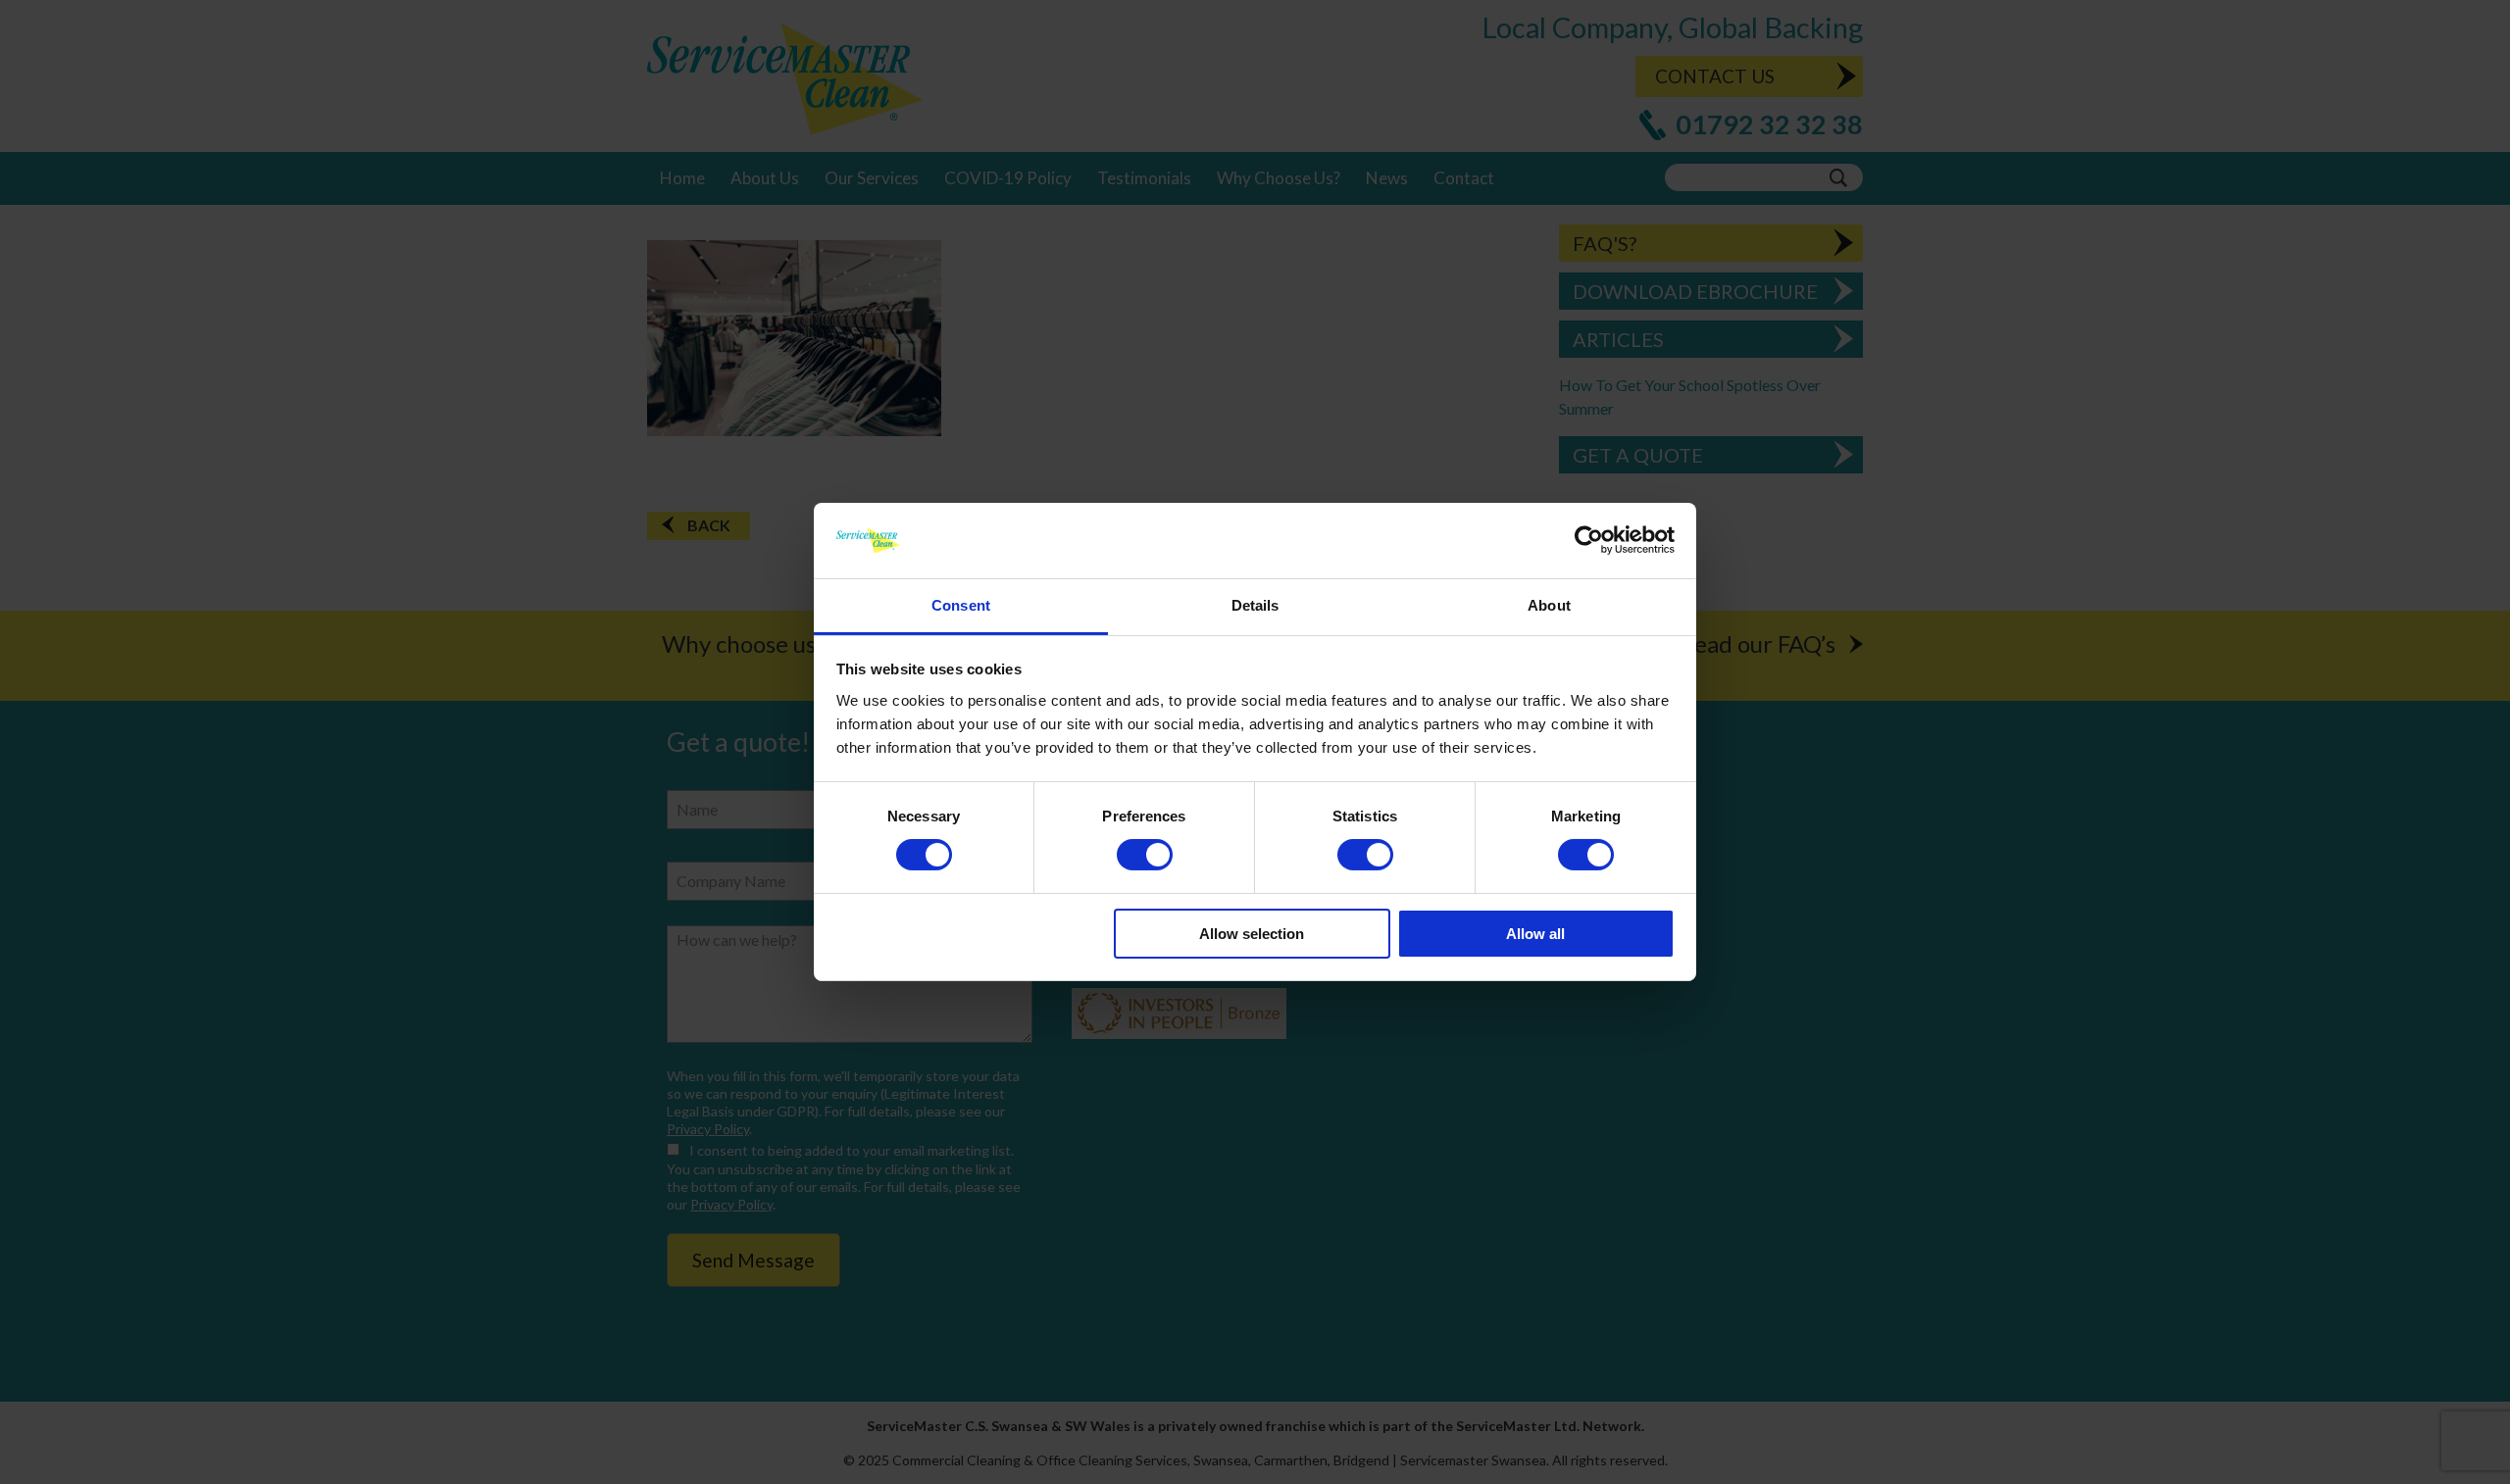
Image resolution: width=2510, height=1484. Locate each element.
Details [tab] (1255, 605)
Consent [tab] (961, 605)
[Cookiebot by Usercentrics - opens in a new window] (1589, 540)
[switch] (1145, 855)
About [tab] (1549, 605)
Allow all (1535, 934)
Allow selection (1252, 934)
